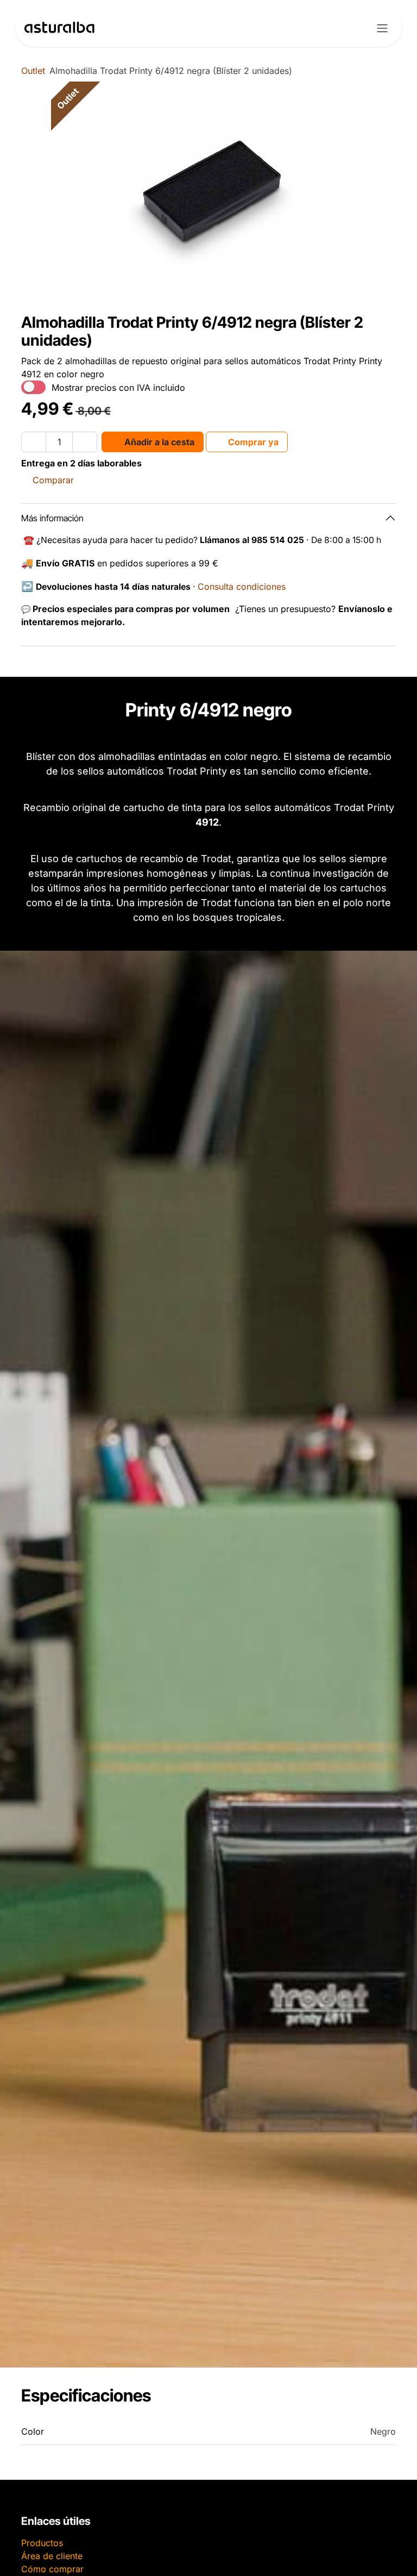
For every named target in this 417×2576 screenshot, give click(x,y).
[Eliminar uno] (34, 442)
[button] (153, 442)
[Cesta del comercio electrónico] (353, 28)
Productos (42, 2543)
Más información (52, 518)
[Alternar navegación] (382, 28)
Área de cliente (52, 2556)
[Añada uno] (85, 442)
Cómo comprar (52, 2569)
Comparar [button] (53, 480)
